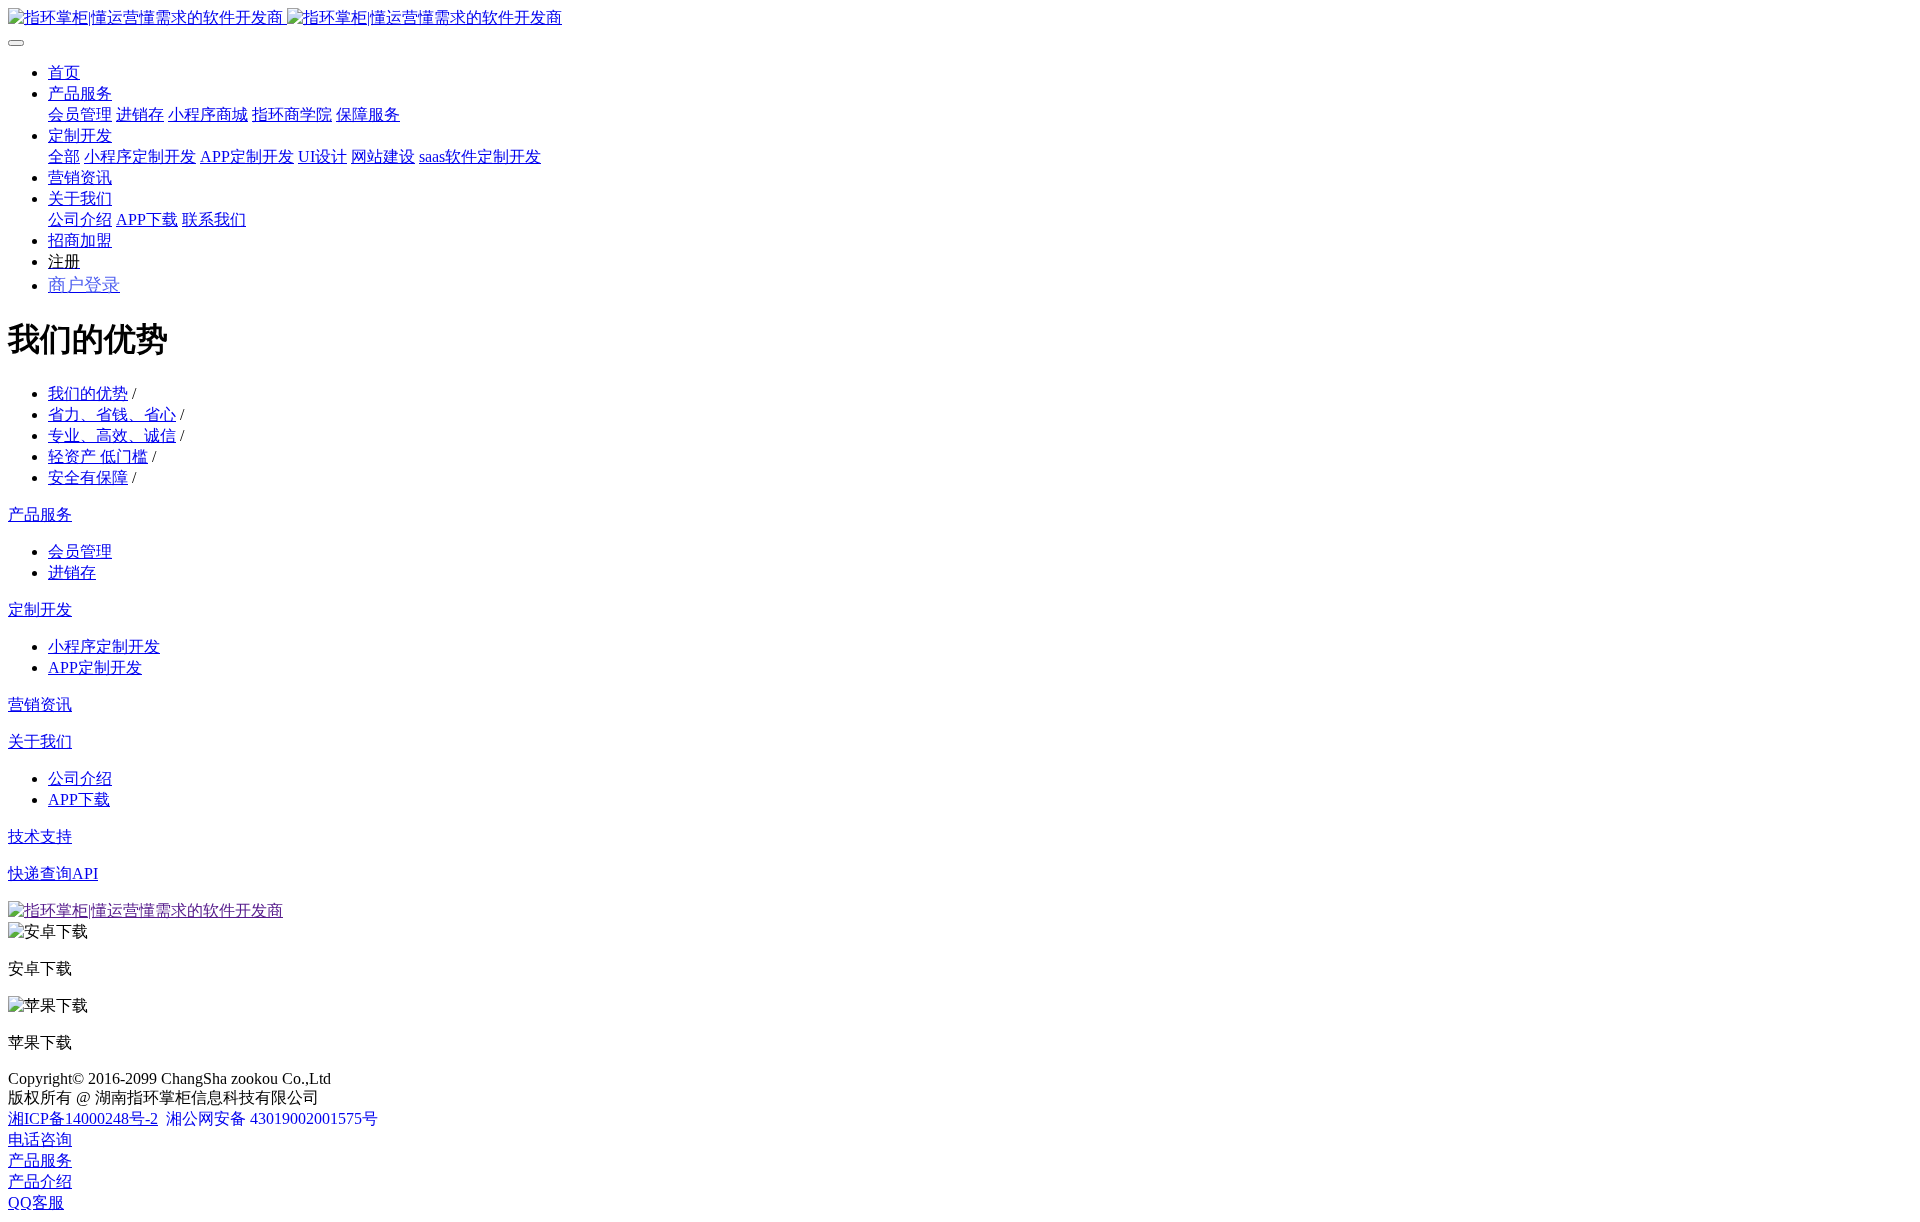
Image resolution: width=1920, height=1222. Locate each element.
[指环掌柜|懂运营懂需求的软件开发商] (960, 18)
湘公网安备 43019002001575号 (272, 1118)
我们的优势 (88, 393)
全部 (64, 156)
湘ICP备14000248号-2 (83, 1118)
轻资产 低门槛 (98, 456)
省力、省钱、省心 (112, 414)
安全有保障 (88, 477)
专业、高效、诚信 (112, 435)
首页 (64, 72)
